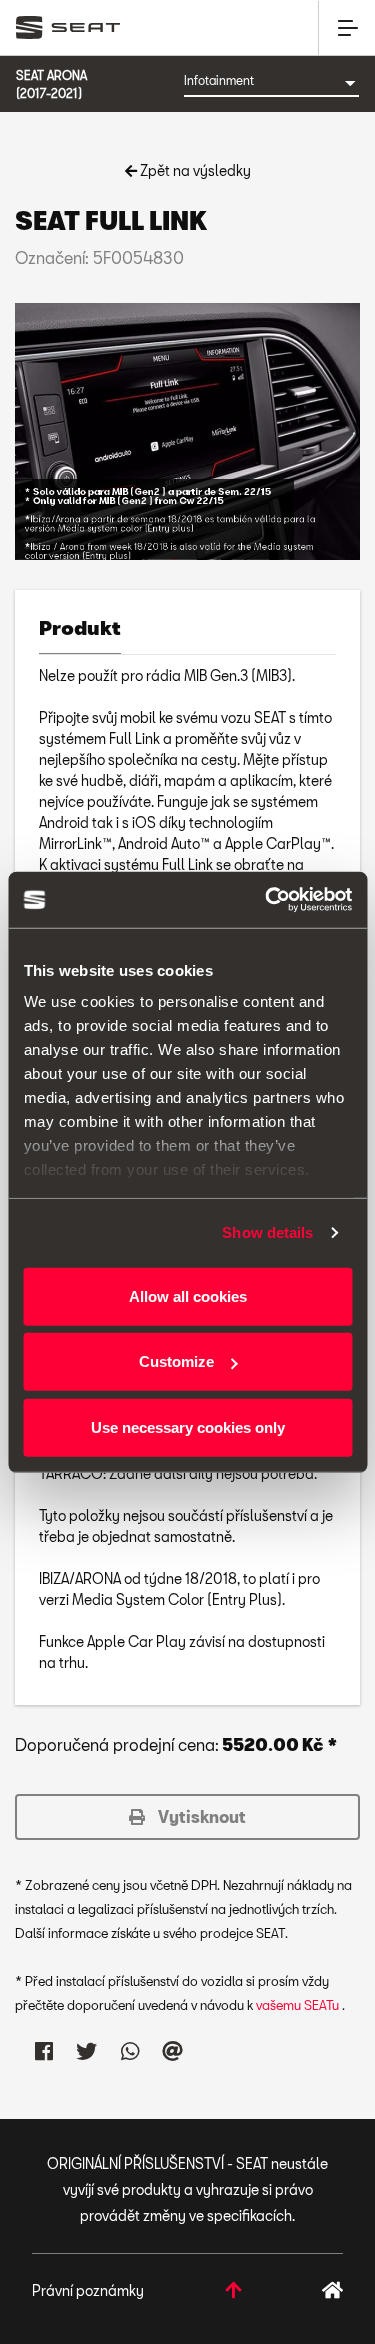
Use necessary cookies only (188, 1426)
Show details (267, 1232)
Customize (176, 1361)
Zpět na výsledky (194, 170)
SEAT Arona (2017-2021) (51, 84)
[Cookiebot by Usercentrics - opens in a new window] (267, 900)
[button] (187, 1817)
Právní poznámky (88, 2290)
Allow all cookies (188, 1295)
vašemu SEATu (299, 2005)
